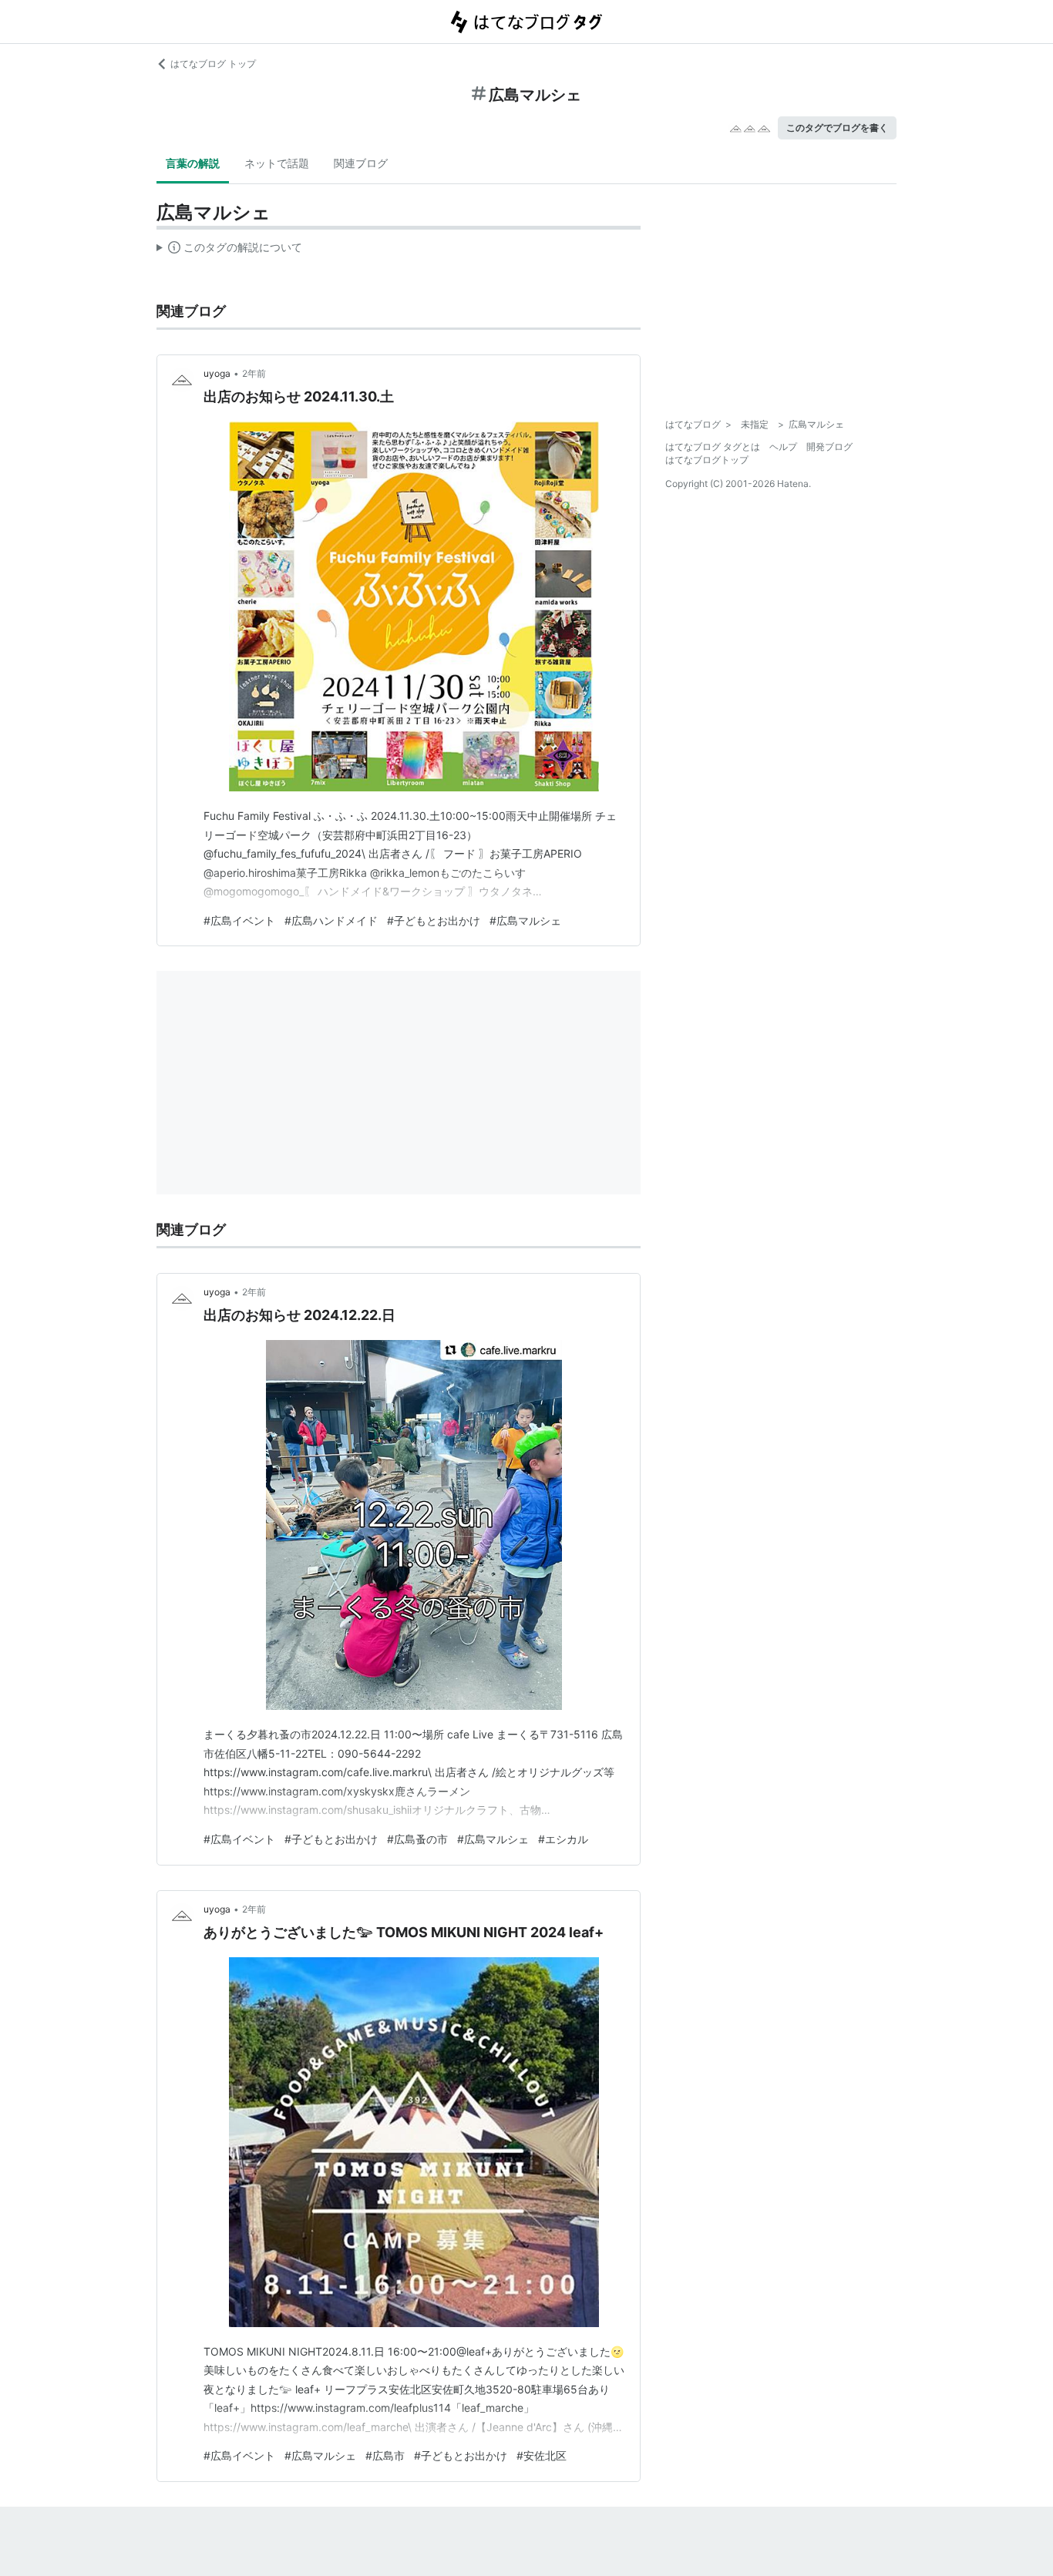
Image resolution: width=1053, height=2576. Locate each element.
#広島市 (385, 2455)
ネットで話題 (277, 163)
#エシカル (563, 1839)
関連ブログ (361, 163)
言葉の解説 (193, 163)
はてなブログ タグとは (713, 447)
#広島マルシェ (525, 920)
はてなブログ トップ (213, 64)
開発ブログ (829, 447)
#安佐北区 (542, 2455)
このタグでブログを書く (837, 128)
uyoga (217, 373)
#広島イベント (239, 920)
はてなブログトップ (707, 460)
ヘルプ (783, 447)
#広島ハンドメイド (331, 920)
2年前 (254, 373)
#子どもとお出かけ (434, 920)
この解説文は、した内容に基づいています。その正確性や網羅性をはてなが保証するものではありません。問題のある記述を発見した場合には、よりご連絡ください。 (229, 250)
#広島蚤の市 (417, 1839)
